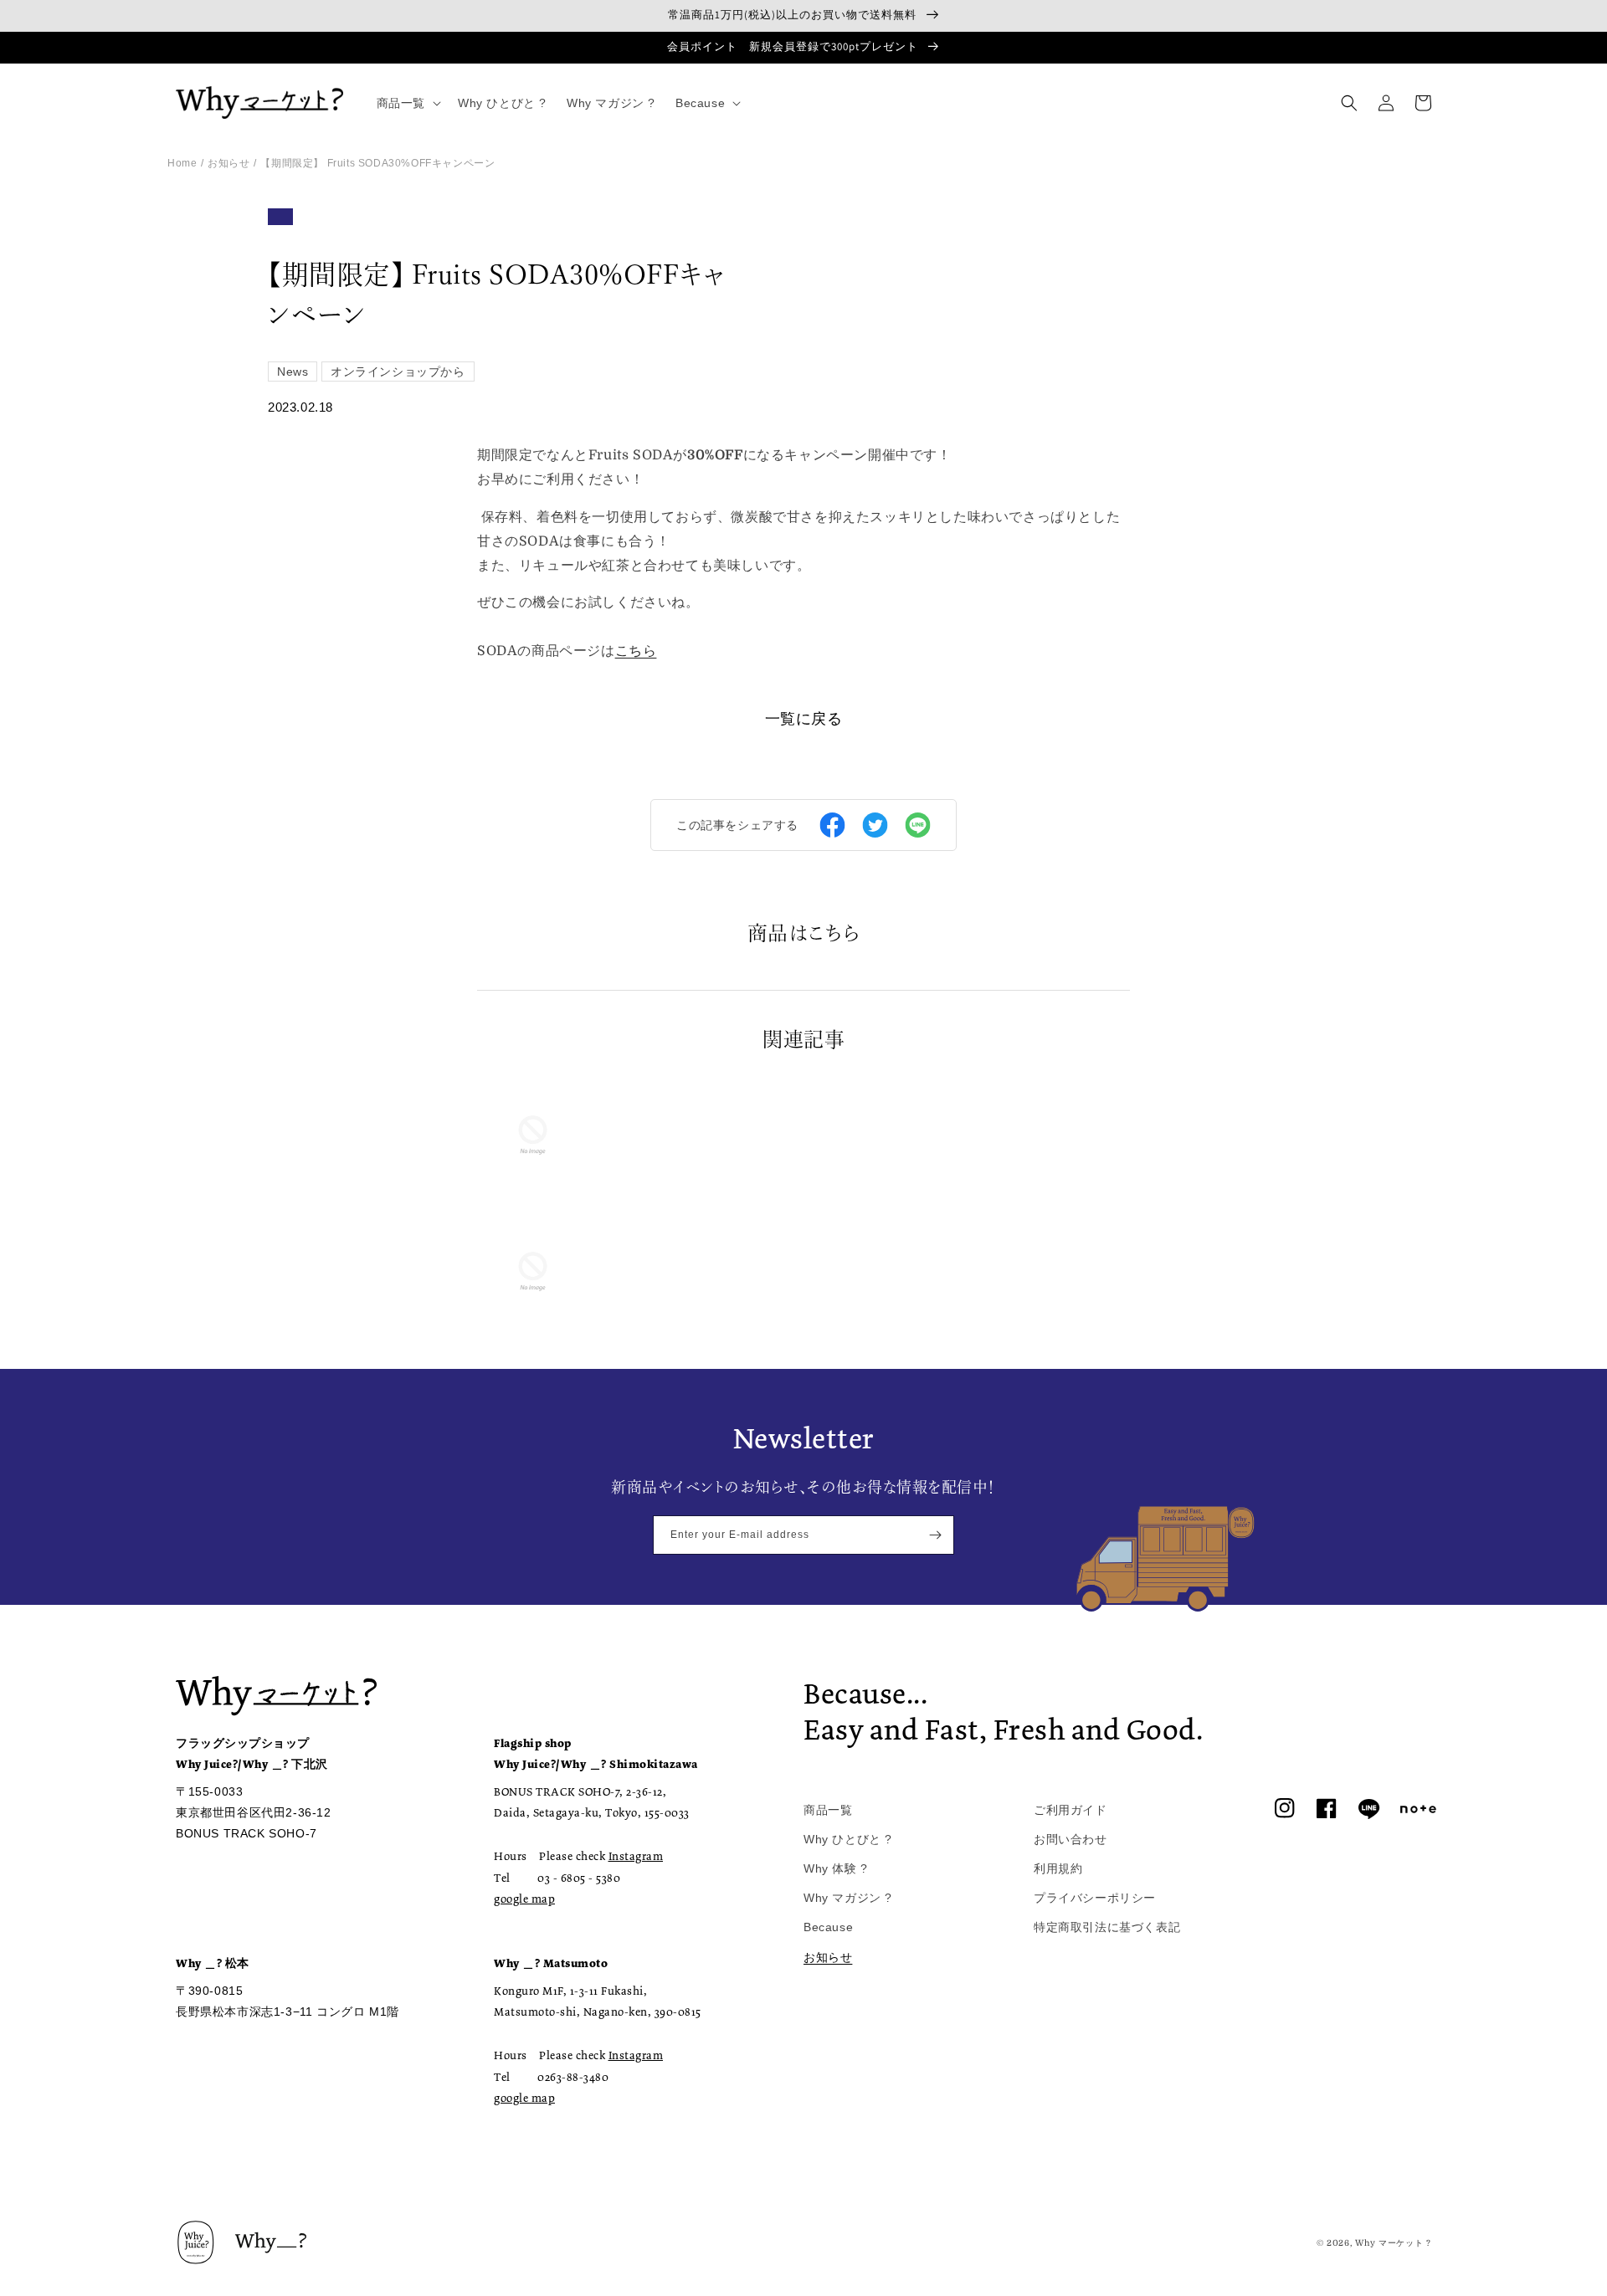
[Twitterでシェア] (875, 825)
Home (182, 163)
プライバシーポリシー (1095, 1898)
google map (524, 1899)
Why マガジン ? (848, 1898)
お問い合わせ (1070, 1839)
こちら (636, 651)
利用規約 (1058, 1868)
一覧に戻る (804, 719)
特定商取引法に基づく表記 (1107, 1927)
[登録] (935, 1535)
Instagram (636, 1856)
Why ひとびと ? (848, 1839)
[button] (407, 103)
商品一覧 (828, 1810)
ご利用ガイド (1070, 1810)
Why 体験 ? (836, 1868)
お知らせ (228, 163)
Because (828, 1927)
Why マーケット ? (1393, 2243)
